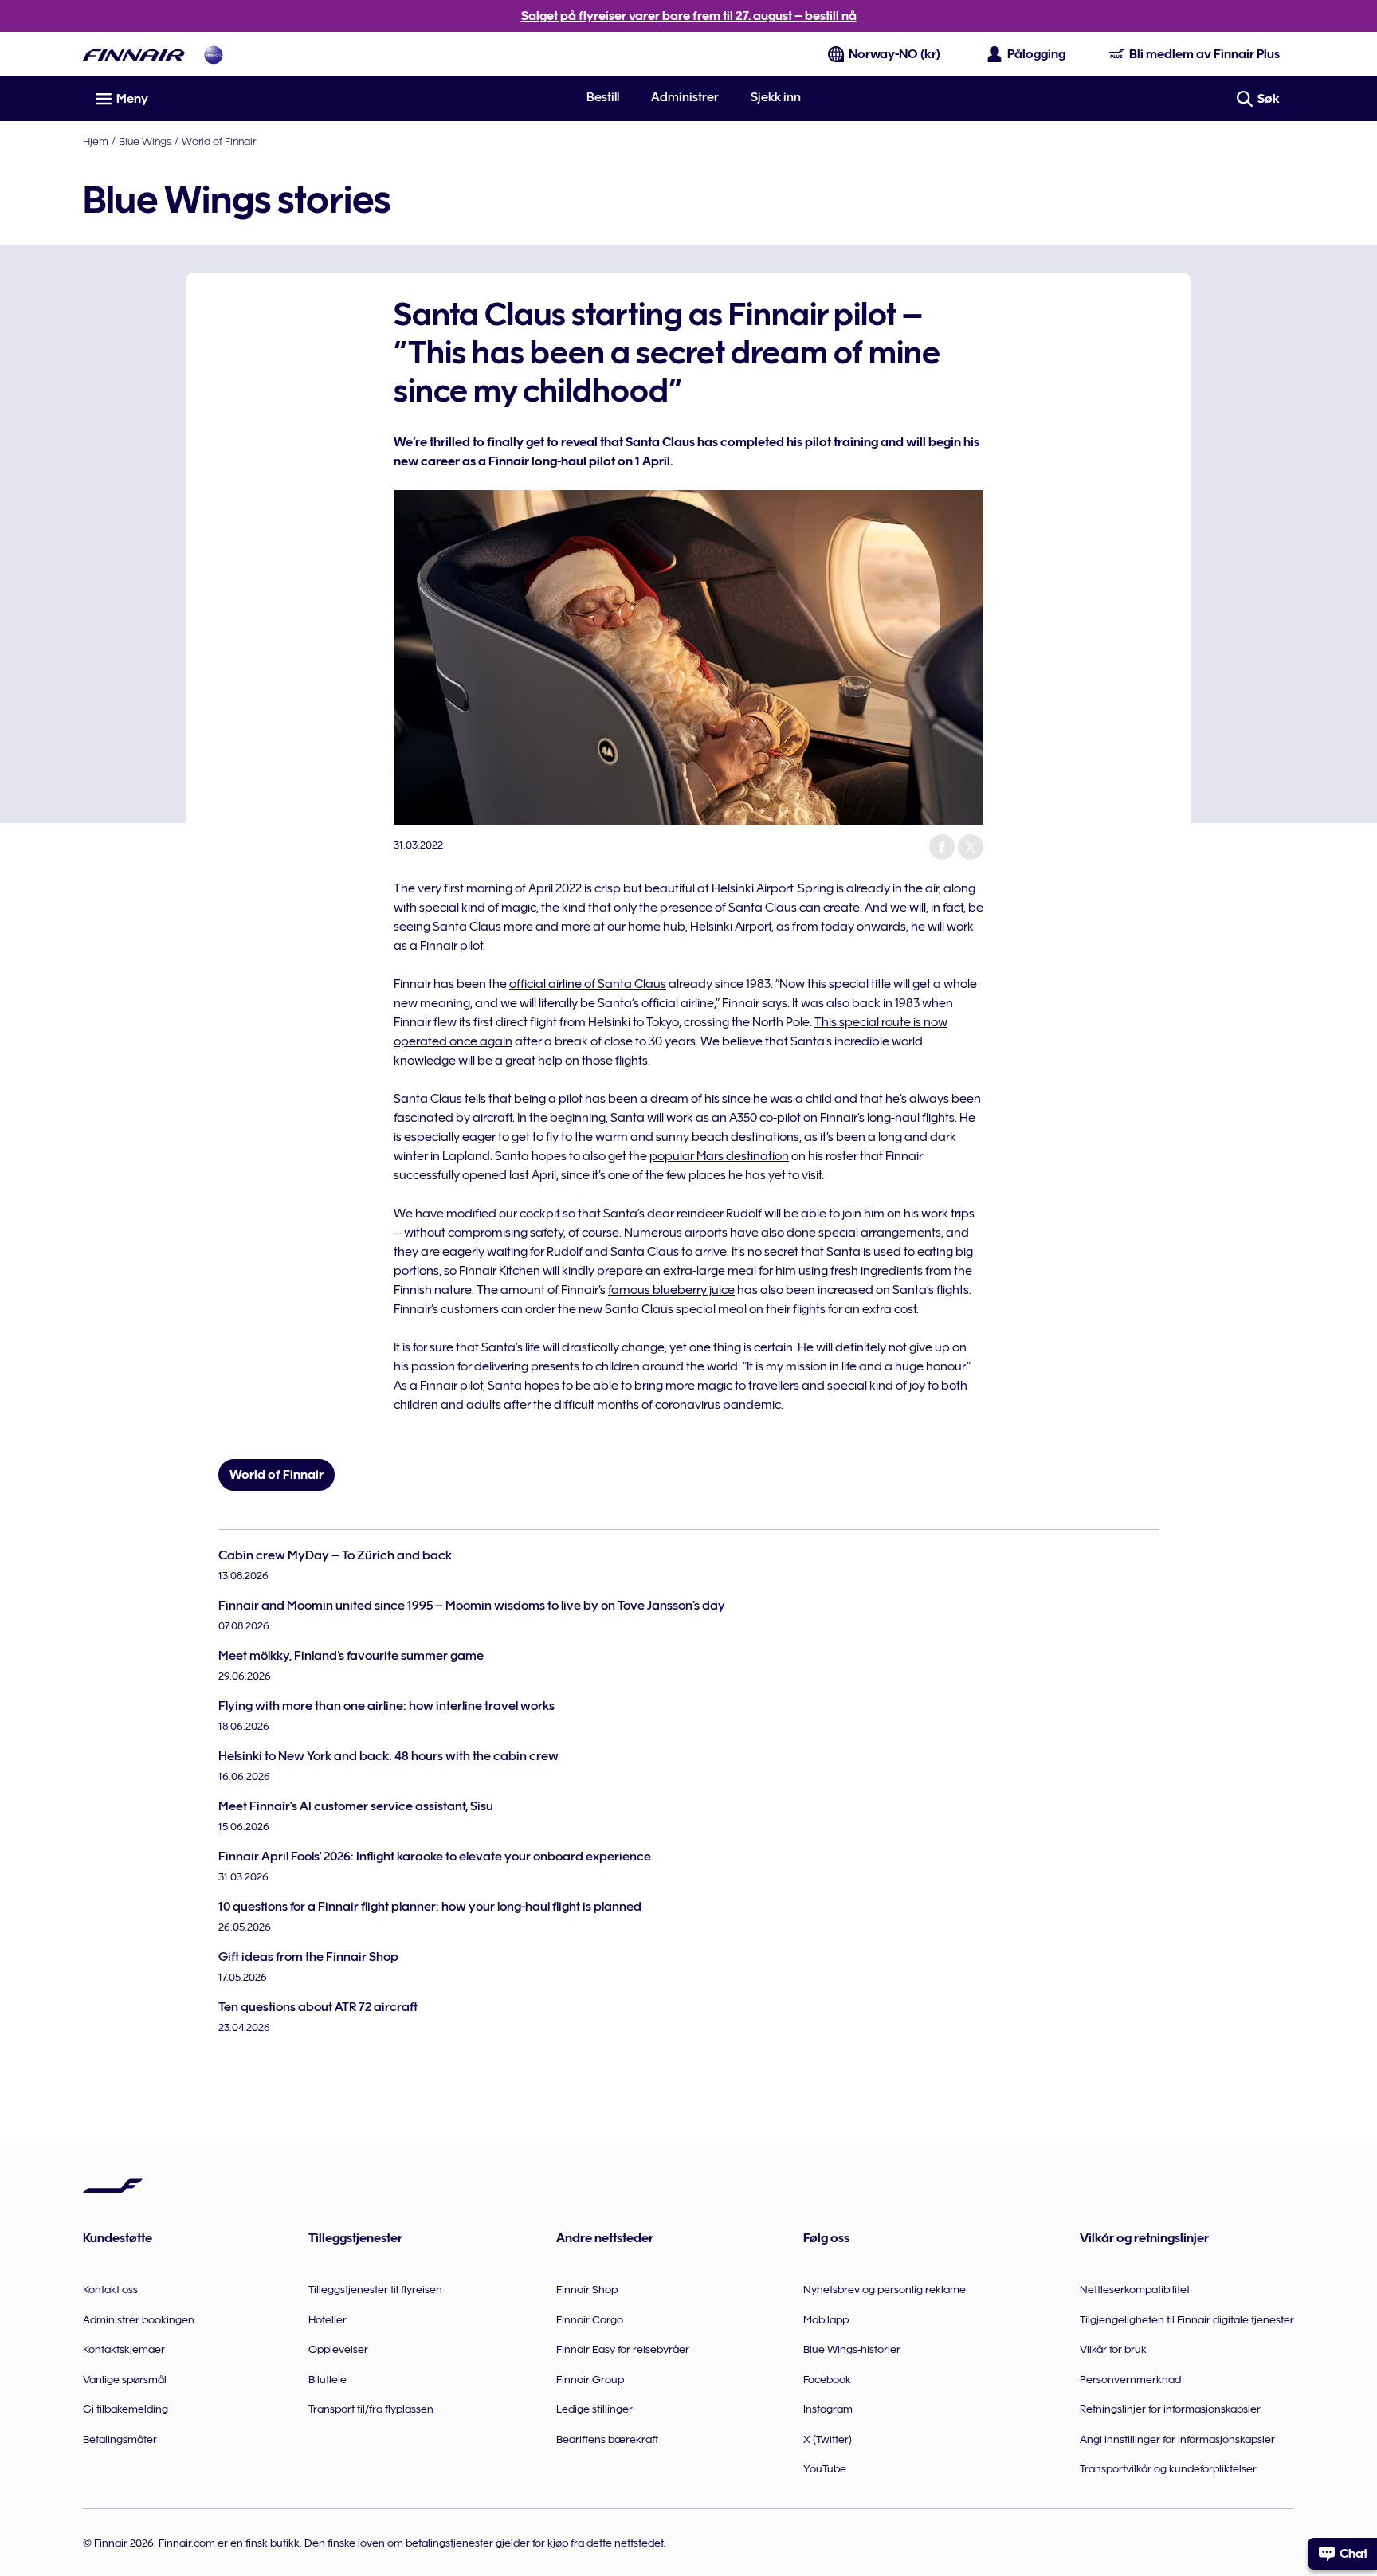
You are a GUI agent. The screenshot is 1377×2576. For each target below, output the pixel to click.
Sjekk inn (776, 97)
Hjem (96, 141)
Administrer (685, 97)
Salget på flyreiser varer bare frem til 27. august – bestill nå (689, 16)
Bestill (603, 97)
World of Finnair (219, 141)
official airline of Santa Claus (588, 984)
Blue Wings (145, 141)
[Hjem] (134, 55)
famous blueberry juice (671, 1290)
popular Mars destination (719, 1156)
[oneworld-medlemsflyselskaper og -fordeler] (214, 55)
